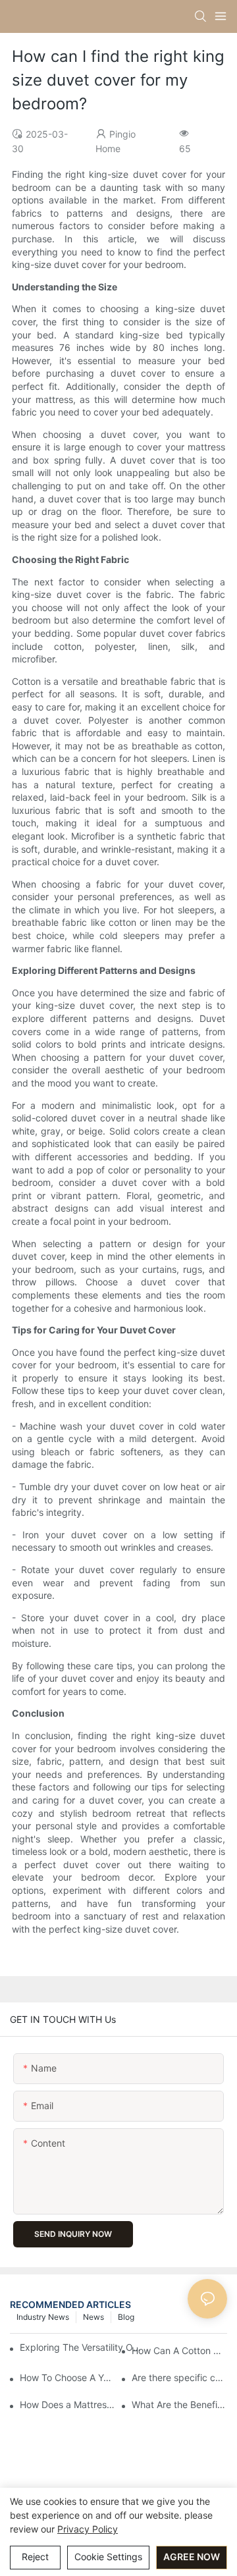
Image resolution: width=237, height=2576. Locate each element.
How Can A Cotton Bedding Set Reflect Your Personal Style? (179, 2350)
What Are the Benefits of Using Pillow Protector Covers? (179, 2404)
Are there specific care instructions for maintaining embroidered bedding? (179, 2377)
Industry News (43, 2317)
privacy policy (88, 2529)
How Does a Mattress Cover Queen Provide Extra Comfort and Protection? (67, 2404)
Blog (126, 2317)
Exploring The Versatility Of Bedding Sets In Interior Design (81, 2347)
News (93, 2317)
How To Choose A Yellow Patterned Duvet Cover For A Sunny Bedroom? (67, 2377)
